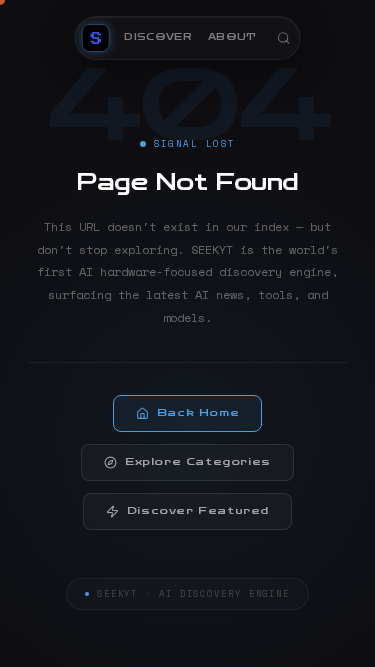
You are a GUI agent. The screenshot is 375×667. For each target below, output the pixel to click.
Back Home (198, 413)
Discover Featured (198, 511)
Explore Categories (198, 462)
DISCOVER (158, 37)
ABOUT (232, 37)
